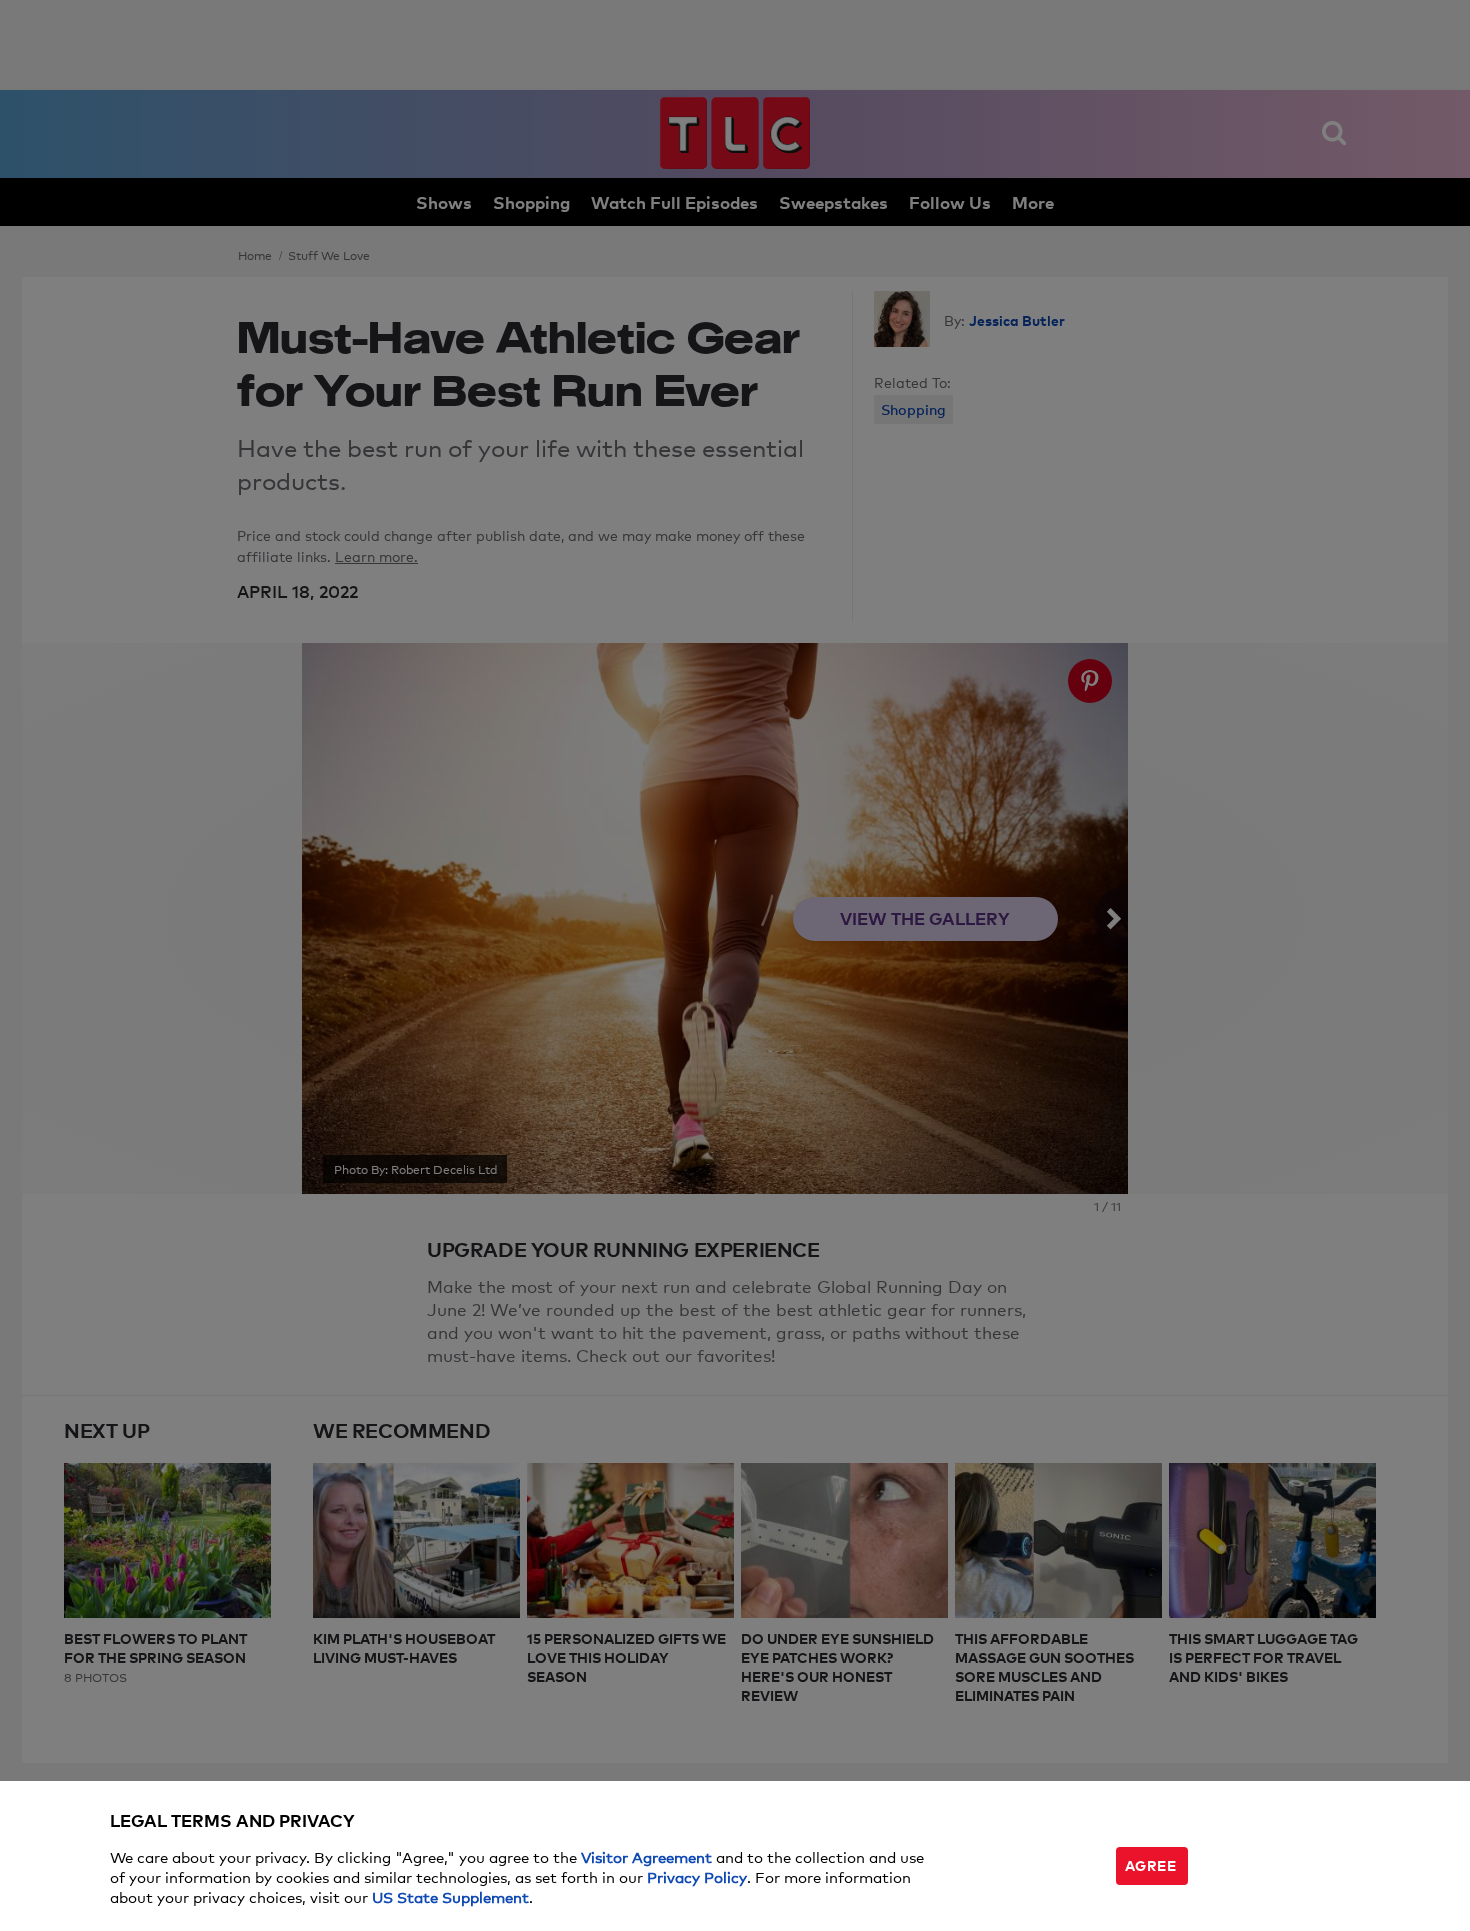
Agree (1151, 1864)
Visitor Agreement (646, 1856)
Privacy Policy (697, 1876)
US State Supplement (450, 1896)
